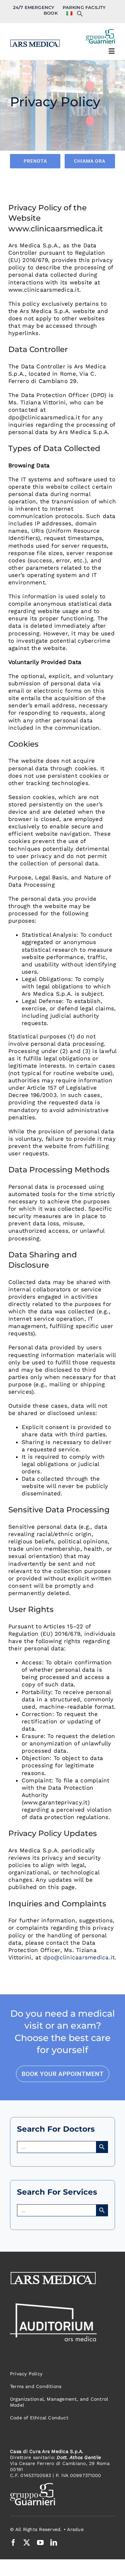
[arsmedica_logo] (35, 39)
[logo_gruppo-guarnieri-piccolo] (100, 32)
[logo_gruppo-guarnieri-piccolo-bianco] (32, 2486)
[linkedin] (54, 2543)
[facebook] (13, 2543)
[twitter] (27, 2543)
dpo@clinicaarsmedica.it (79, 1957)
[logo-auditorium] (53, 2306)
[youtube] (40, 2543)
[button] (80, 15)
